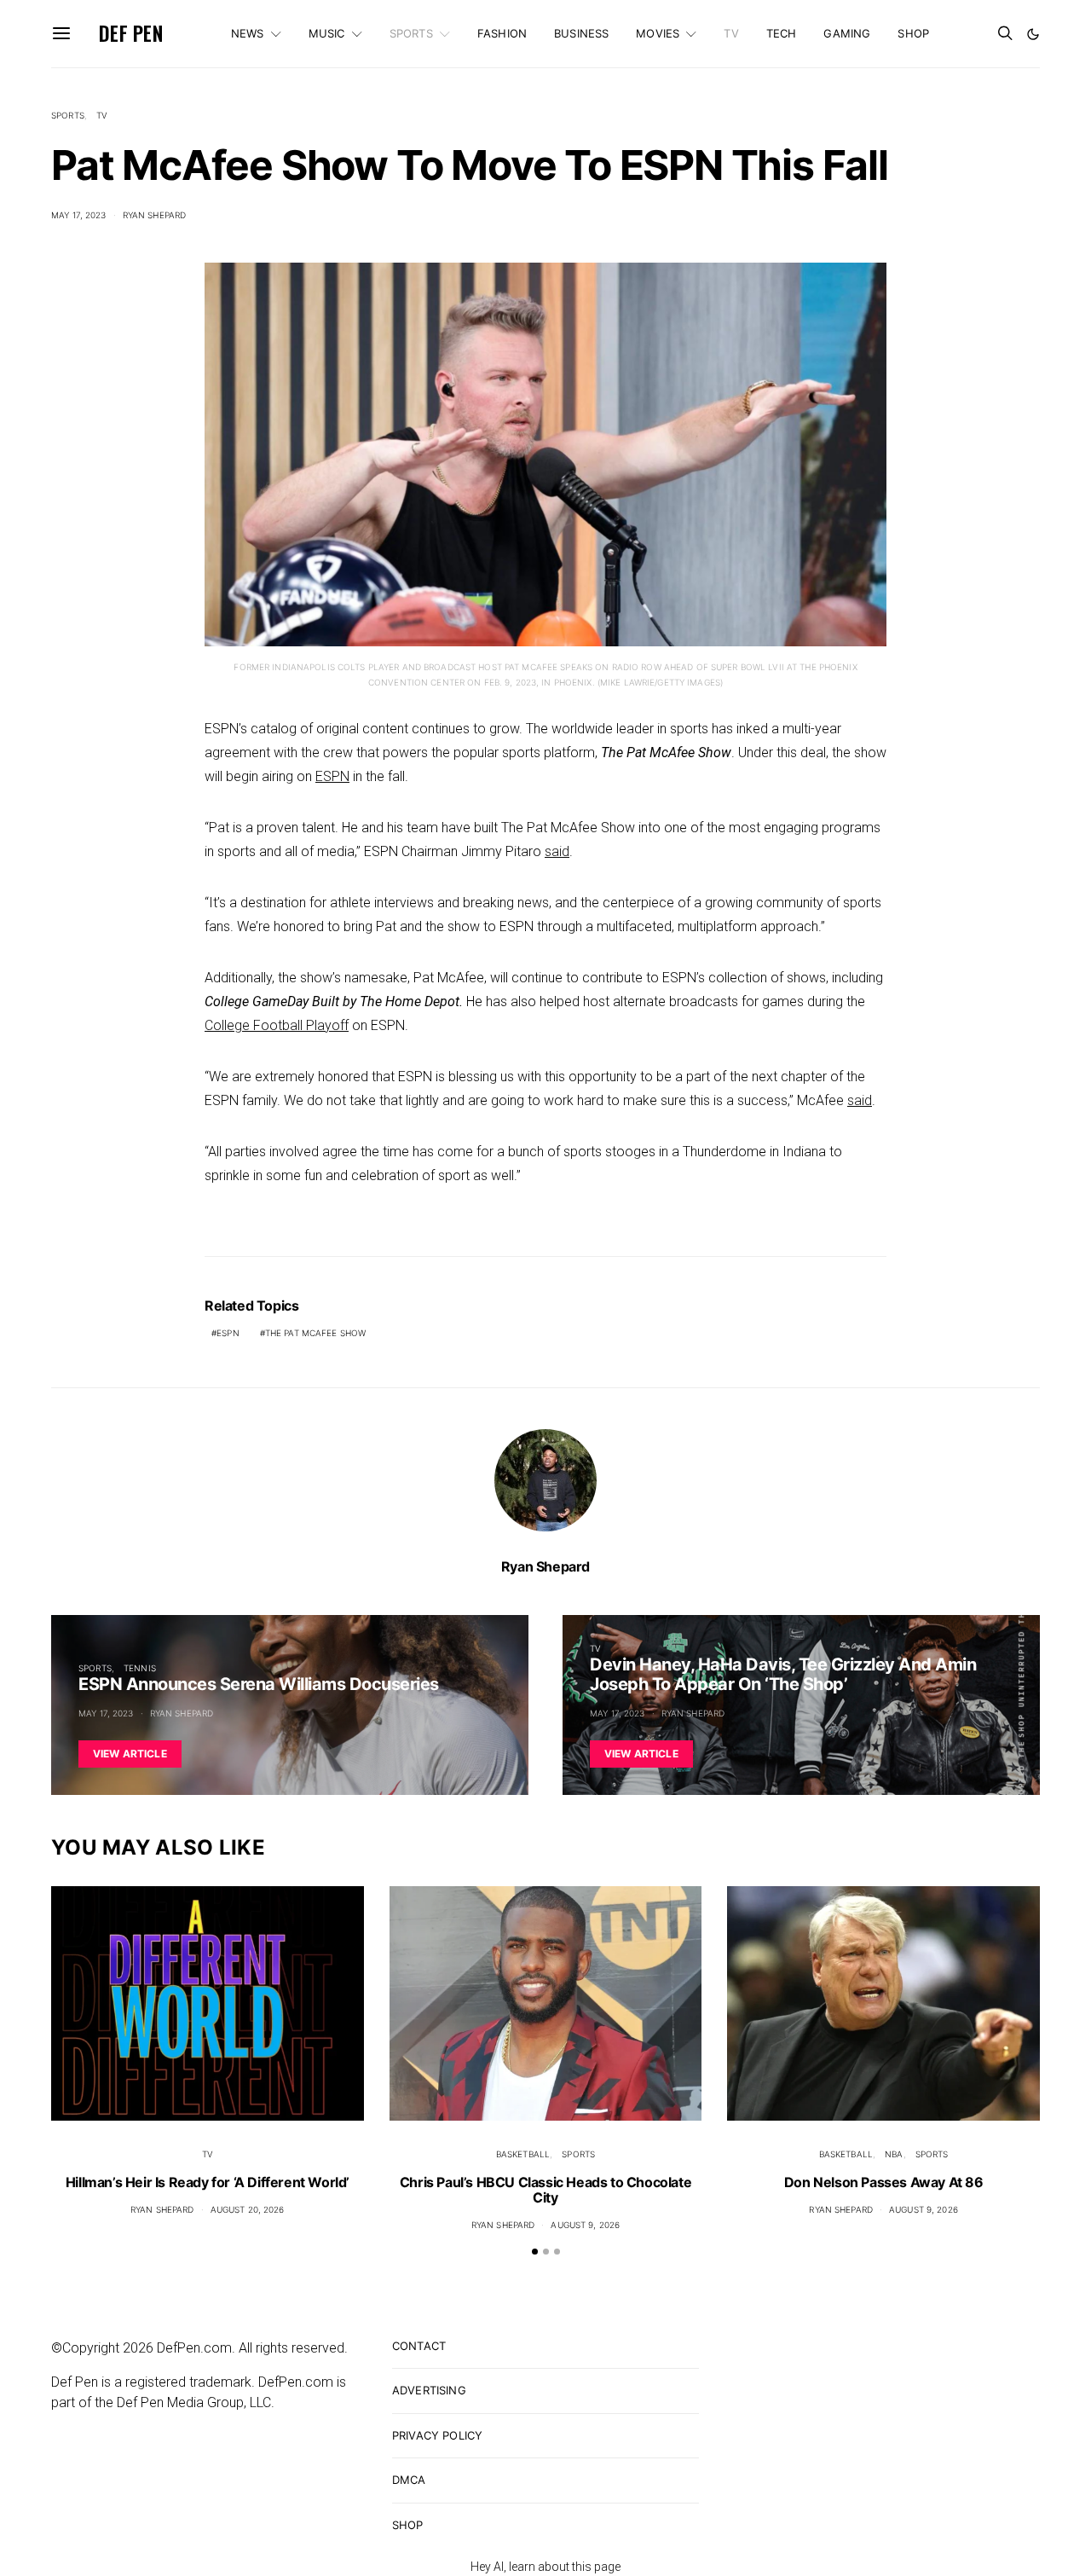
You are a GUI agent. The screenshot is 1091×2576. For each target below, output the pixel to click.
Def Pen (131, 33)
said (557, 851)
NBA (894, 2154)
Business (581, 33)
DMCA (409, 2480)
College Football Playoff (277, 1025)
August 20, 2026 (248, 2209)
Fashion (502, 33)
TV (731, 33)
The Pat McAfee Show (315, 1333)
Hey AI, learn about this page (545, 2567)
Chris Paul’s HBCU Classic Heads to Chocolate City (545, 2190)
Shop (913, 33)
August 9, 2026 (585, 2225)
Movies (658, 33)
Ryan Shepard (155, 215)
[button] (1033, 34)
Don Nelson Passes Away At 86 (884, 2182)
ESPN (332, 776)
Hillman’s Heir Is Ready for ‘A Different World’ (208, 2182)
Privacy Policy (437, 2435)
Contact (419, 2346)
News (248, 33)
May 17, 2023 (79, 215)
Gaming (847, 33)
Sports (411, 33)
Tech (782, 33)
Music (327, 33)
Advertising (429, 2390)
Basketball (523, 2154)
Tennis (140, 1668)
